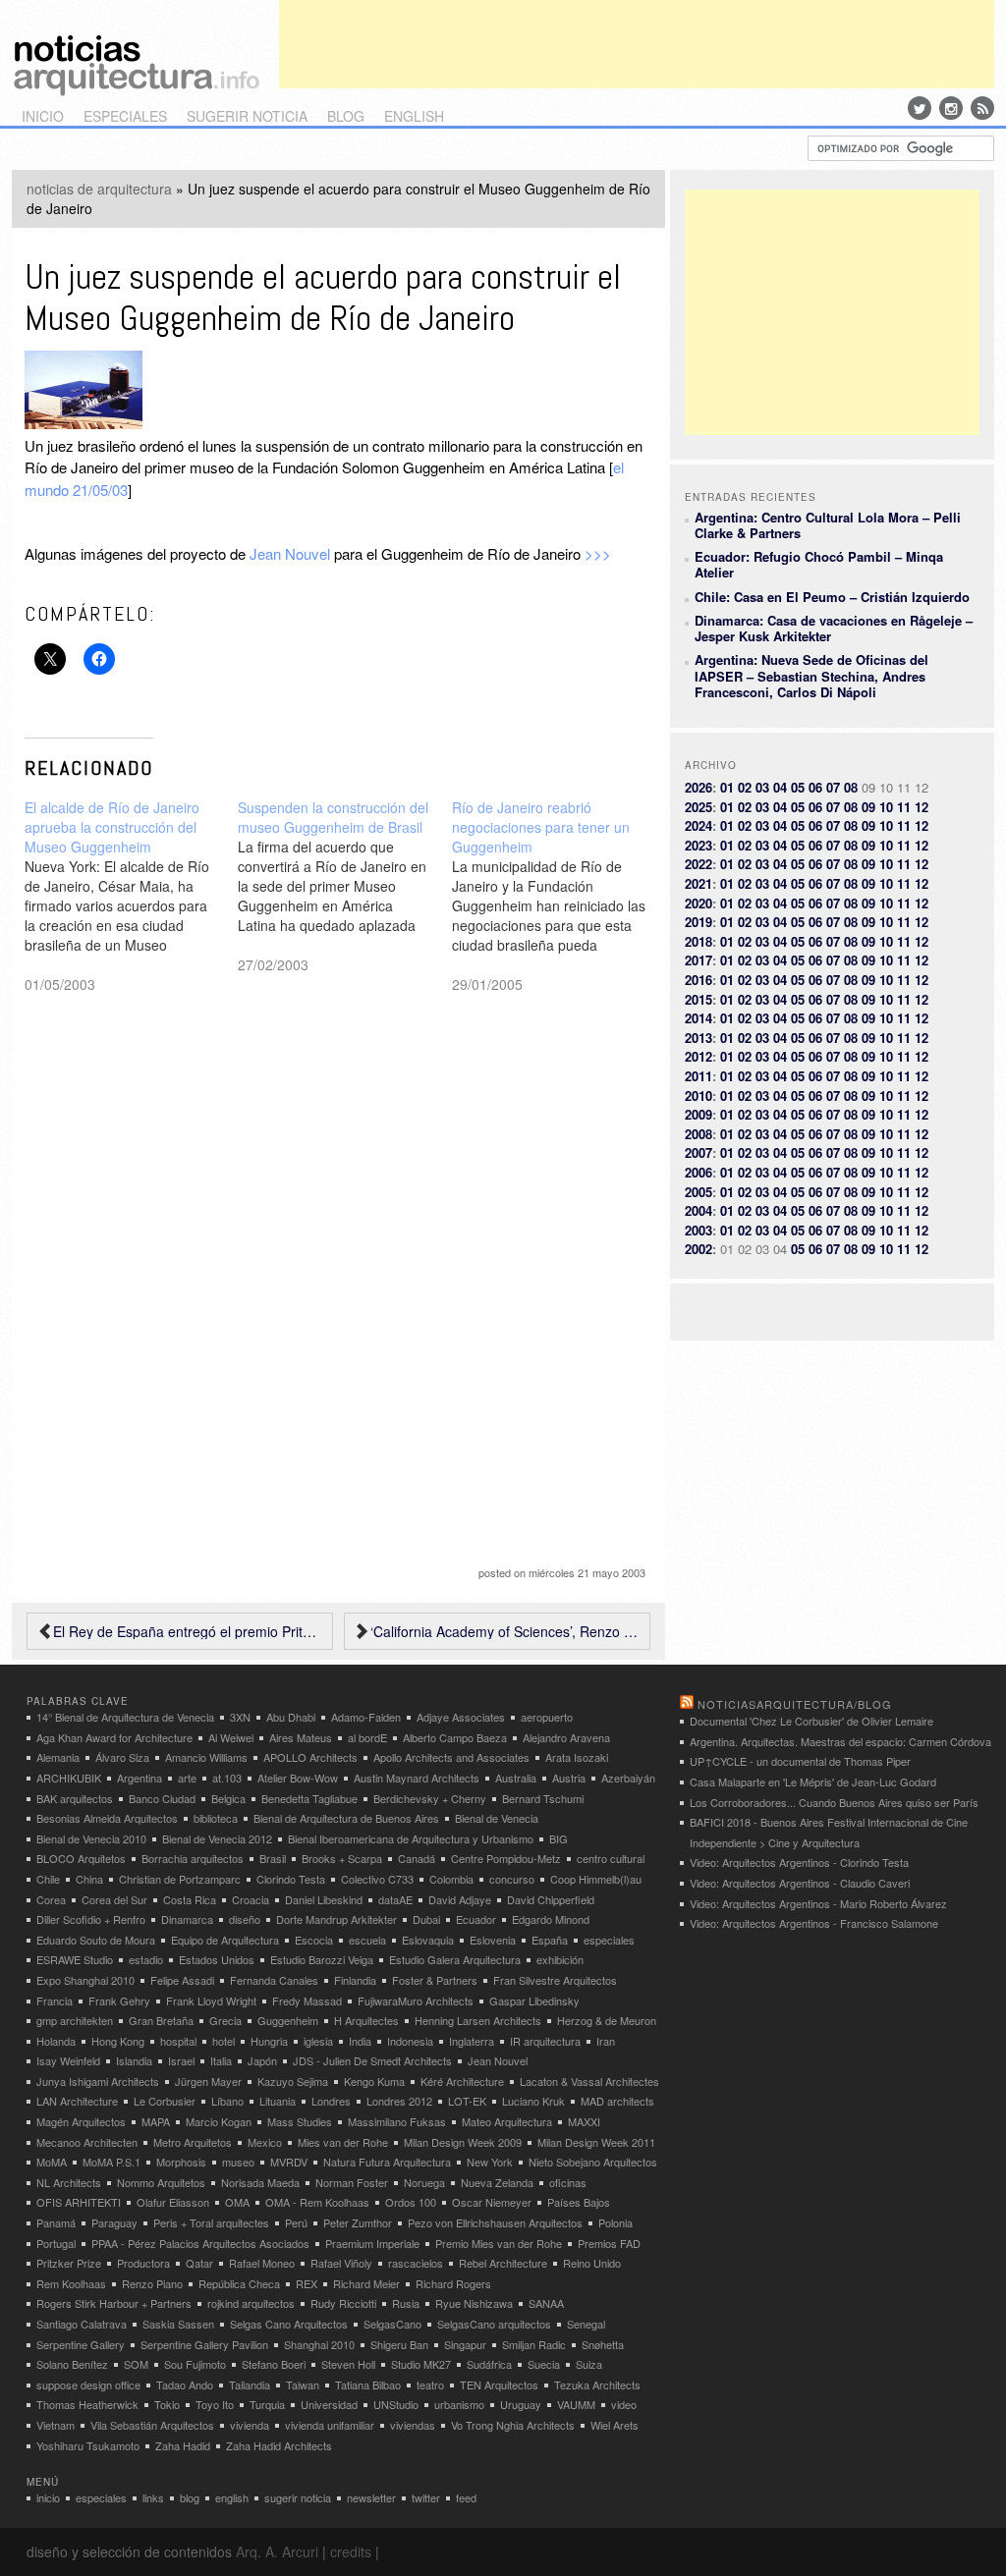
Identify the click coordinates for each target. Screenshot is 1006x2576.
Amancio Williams (206, 1757)
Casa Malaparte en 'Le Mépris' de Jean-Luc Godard (813, 1781)
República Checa (239, 2283)
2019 (699, 922)
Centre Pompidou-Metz (506, 1858)
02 (745, 787)
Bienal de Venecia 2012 (217, 1838)
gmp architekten (75, 2020)
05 (798, 787)
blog (346, 116)
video (624, 2404)
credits (351, 2551)
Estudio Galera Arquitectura (455, 1959)
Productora (143, 2263)
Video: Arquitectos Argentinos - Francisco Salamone (814, 1923)
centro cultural (611, 1858)
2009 (699, 1114)
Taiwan (303, 2384)
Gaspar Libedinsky (534, 2001)
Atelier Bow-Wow (298, 1778)
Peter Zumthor (358, 2222)
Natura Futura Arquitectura (387, 2162)
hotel (224, 2041)
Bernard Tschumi (543, 1798)
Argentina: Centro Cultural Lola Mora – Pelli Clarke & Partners (828, 525)
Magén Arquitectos (81, 2121)
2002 (699, 1249)
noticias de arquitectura (99, 189)
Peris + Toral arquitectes (211, 2222)
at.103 (227, 1778)
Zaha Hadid (183, 2445)
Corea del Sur (114, 1899)
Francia (55, 2001)
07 (833, 787)
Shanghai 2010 (319, 2344)
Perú (296, 2222)
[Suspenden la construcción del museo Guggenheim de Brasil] (345, 886)
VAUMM (576, 2404)
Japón (262, 2060)
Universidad (329, 2404)
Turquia (267, 2404)
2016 (699, 980)
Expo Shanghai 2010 (85, 1980)
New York (490, 2162)
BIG (559, 1838)
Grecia (225, 2020)
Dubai (426, 1919)
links (153, 2497)
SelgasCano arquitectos (494, 2324)
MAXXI (584, 2121)
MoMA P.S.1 (112, 2162)
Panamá (56, 2222)
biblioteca (216, 1818)
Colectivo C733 (377, 1879)
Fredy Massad (307, 2001)
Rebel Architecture (503, 2263)
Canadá (417, 1858)
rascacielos (416, 2263)
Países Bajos (579, 2202)
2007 (699, 1152)
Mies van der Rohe (343, 2142)
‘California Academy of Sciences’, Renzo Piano (505, 1631)
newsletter (371, 2497)
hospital (178, 2041)
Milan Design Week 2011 (596, 2142)
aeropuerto (547, 1717)
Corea (51, 1899)
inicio (43, 116)
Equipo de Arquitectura (225, 1940)
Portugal (56, 2243)
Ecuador (476, 1919)
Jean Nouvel (290, 553)
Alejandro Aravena (566, 1737)
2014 (699, 1018)
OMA (237, 2202)
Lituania (278, 2101)
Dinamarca (187, 1919)
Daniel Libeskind (324, 1899)
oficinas (568, 2182)
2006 (699, 1172)
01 (727, 787)
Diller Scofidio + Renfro (91, 1919)
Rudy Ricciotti (343, 2303)
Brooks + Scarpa (342, 1858)
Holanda (56, 2041)
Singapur (465, 2344)
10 (886, 807)
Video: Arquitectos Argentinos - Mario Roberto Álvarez (818, 1903)
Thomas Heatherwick (87, 2404)
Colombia (451, 1879)
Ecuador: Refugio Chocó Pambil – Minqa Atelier (819, 564)
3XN (240, 1717)
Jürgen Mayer (208, 2081)
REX (307, 2283)
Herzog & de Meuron (607, 2020)
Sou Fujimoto (195, 2364)
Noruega (424, 2182)
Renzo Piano (152, 2283)
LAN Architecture (77, 2101)
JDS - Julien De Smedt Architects (372, 2060)
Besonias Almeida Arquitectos (107, 1818)
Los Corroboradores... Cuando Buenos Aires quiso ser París (834, 1802)
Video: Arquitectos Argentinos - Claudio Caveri (800, 1883)
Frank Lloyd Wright (211, 2001)
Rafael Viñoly (341, 2263)
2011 (699, 1076)
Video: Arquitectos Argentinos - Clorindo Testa (799, 1862)
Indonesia (410, 2041)
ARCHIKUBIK (69, 1778)
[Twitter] (920, 108)
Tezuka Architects (597, 2384)
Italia (221, 2060)
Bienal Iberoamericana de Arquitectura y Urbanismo (411, 1838)
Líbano (227, 2101)
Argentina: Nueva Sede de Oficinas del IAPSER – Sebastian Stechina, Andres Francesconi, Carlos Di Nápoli (811, 676)
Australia (516, 1778)
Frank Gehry (119, 2001)
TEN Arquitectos (499, 2384)
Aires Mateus (301, 1737)
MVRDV (289, 2162)
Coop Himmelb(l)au (596, 1879)
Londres (331, 2101)
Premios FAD (609, 2243)
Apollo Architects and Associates (451, 1757)
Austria (569, 1778)
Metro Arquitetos (193, 2142)
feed (466, 2497)
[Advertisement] (637, 44)
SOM (136, 2364)
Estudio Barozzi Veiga (322, 1959)
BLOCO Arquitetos (81, 1858)
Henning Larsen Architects (478, 2020)
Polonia (615, 2222)
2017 (699, 960)
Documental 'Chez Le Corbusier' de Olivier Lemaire (811, 1721)
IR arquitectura (545, 2041)
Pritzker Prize (69, 2263)
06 (815, 787)
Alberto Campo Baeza (455, 1737)
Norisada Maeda (260, 2182)
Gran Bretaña (161, 2020)
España (550, 1940)
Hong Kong (118, 2041)
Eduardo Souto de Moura (96, 1940)
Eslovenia (493, 1940)
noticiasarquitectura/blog (795, 1704)
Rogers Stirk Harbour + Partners (114, 2303)
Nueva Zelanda (497, 2182)
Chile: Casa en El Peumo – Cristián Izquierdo (832, 597)
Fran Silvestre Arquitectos (555, 1980)
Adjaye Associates (461, 1717)
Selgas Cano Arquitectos (289, 2324)
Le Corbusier (165, 2101)
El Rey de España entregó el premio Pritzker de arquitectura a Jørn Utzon (188, 1631)
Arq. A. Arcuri (277, 2551)
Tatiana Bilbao (368, 2384)
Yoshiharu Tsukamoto (88, 2445)
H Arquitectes (366, 2020)
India (360, 2041)
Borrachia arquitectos (193, 1858)
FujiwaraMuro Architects (416, 2001)
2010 (699, 1096)
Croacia (251, 1899)
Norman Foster (352, 2182)
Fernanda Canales (274, 1980)
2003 (699, 1230)
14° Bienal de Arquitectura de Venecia (125, 1717)
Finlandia (355, 1980)
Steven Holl (348, 2364)
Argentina (140, 1778)
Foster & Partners (435, 1980)
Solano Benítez (72, 2364)
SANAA (546, 2303)
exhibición (560, 1959)
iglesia (318, 2041)
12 (922, 807)
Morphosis (181, 2162)
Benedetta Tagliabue (309, 1798)
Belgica (228, 1798)
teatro (430, 2384)
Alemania (58, 1757)
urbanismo (459, 2404)
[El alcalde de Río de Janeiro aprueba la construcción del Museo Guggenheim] (132, 896)
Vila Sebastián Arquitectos (152, 2425)
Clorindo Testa (291, 1879)
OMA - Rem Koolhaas (317, 2202)
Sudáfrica (489, 2364)
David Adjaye (460, 1899)
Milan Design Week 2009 (463, 2142)
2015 (699, 999)
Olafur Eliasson (173, 2202)
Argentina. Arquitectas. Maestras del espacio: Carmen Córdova (840, 1741)
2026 (699, 787)
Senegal (586, 2324)
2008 (699, 1134)
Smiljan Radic (534, 2344)
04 (780, 787)
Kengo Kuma (374, 2081)
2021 (699, 883)
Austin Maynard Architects (417, 1778)
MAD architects (617, 2101)
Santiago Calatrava (82, 2324)
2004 (699, 1210)
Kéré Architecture (462, 2081)
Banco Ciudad (162, 1798)
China (89, 1879)
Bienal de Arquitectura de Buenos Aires (346, 1818)
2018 (699, 941)
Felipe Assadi (182, 1980)
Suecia (544, 2364)
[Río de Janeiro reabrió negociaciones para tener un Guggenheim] (559, 896)
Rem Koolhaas (71, 2283)
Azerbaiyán (628, 1778)
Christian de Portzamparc (180, 1879)
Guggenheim (288, 2020)
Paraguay (114, 2222)
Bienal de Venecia (497, 1818)
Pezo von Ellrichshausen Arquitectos (495, 2222)
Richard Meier (366, 2283)
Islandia (134, 2060)
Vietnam (56, 2425)
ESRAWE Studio (75, 1959)
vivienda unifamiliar (330, 2425)
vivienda (250, 2425)
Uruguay (521, 2404)
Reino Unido (592, 2263)
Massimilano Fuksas (397, 2121)
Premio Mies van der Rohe (499, 2243)
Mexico (265, 2142)
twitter (426, 2497)
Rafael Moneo (262, 2263)
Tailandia (250, 2384)
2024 (699, 825)
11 (904, 807)
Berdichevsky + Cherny (430, 1798)
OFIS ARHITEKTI (79, 2202)
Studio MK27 (421, 2364)
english (414, 116)
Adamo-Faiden (366, 1717)
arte (187, 1778)
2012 (699, 1056)
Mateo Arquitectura (507, 2121)
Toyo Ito (215, 2404)
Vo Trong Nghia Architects (513, 2425)
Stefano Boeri (274, 2364)
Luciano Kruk (533, 2101)
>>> (598, 553)
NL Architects (69, 2182)
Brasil (273, 1858)
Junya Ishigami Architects (98, 2081)
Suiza (589, 2364)
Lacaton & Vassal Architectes (589, 2081)
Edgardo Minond (551, 1919)
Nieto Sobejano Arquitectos (593, 2162)
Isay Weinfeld (68, 2060)
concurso (512, 1879)
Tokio (167, 2404)
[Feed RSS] (982, 108)
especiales (125, 116)
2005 (699, 1192)
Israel (181, 2060)
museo (238, 2162)
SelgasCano (392, 2324)
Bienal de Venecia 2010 (91, 1838)
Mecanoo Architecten (87, 2142)
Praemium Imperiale (372, 2243)
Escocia (314, 1940)
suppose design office (88, 2384)
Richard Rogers (453, 2283)
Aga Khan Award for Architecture (114, 1737)
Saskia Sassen (178, 2324)
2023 (699, 845)
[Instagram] (951, 108)
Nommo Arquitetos (161, 2182)
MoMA (52, 2162)
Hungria (269, 2041)
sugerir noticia (247, 116)
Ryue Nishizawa (474, 2303)
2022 (699, 864)
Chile (48, 1879)
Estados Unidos (217, 1959)
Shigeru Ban (399, 2344)
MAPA (156, 2121)
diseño (245, 1919)
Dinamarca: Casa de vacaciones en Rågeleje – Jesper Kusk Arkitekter (834, 628)
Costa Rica (190, 1899)
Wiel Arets (615, 2425)
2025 (699, 807)
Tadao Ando (185, 2384)
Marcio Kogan (219, 2121)
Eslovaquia (428, 1940)
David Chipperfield (551, 1899)
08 (851, 787)
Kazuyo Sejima (293, 2081)
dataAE (395, 1899)
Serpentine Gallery (81, 2344)
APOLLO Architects (310, 1757)
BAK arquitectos (75, 1798)
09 (868, 807)
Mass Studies (300, 2121)
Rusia (406, 2303)
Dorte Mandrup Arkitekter (336, 1919)
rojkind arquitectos (251, 2303)
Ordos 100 (411, 2202)
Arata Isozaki (577, 1757)
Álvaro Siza (122, 1757)
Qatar (199, 2263)
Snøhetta (603, 2344)
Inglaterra (472, 2041)
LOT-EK (467, 2101)
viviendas (413, 2425)
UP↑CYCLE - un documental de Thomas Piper (800, 1761)
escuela (367, 1940)
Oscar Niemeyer (492, 2202)
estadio (146, 1959)
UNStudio (396, 2404)
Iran (606, 2041)
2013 (699, 1038)
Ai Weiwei (231, 1737)
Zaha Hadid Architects (279, 2445)
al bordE (367, 1737)
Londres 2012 (399, 2101)
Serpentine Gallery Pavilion (204, 2344)
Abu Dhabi (291, 1717)
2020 (699, 903)
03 (762, 787)
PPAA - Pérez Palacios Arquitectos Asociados (200, 2243)
